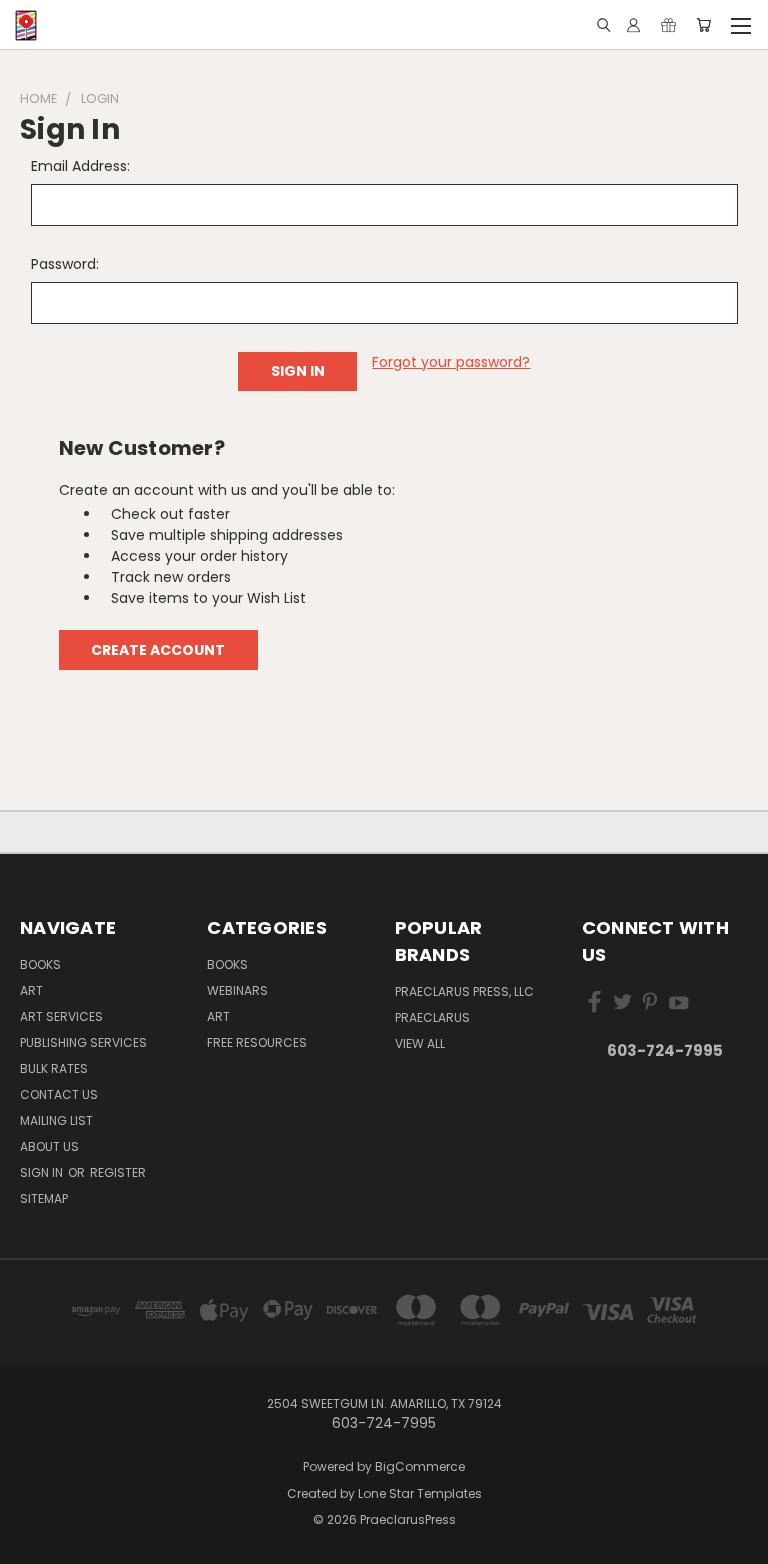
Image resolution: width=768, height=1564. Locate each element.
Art (31, 990)
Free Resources (257, 1042)
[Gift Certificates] (668, 25)
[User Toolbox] (633, 25)
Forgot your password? (451, 362)
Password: (65, 264)
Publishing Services (83, 1042)
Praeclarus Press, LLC (464, 991)
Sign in (43, 1172)
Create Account (158, 650)
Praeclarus (432, 1017)
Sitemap (44, 1198)
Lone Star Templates (420, 1493)
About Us (49, 1146)
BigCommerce (420, 1466)
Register (118, 1172)
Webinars (237, 990)
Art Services (61, 1016)
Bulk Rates (54, 1068)
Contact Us (59, 1094)
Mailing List (56, 1120)
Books (40, 964)
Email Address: (80, 166)
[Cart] (703, 25)
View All (420, 1043)
